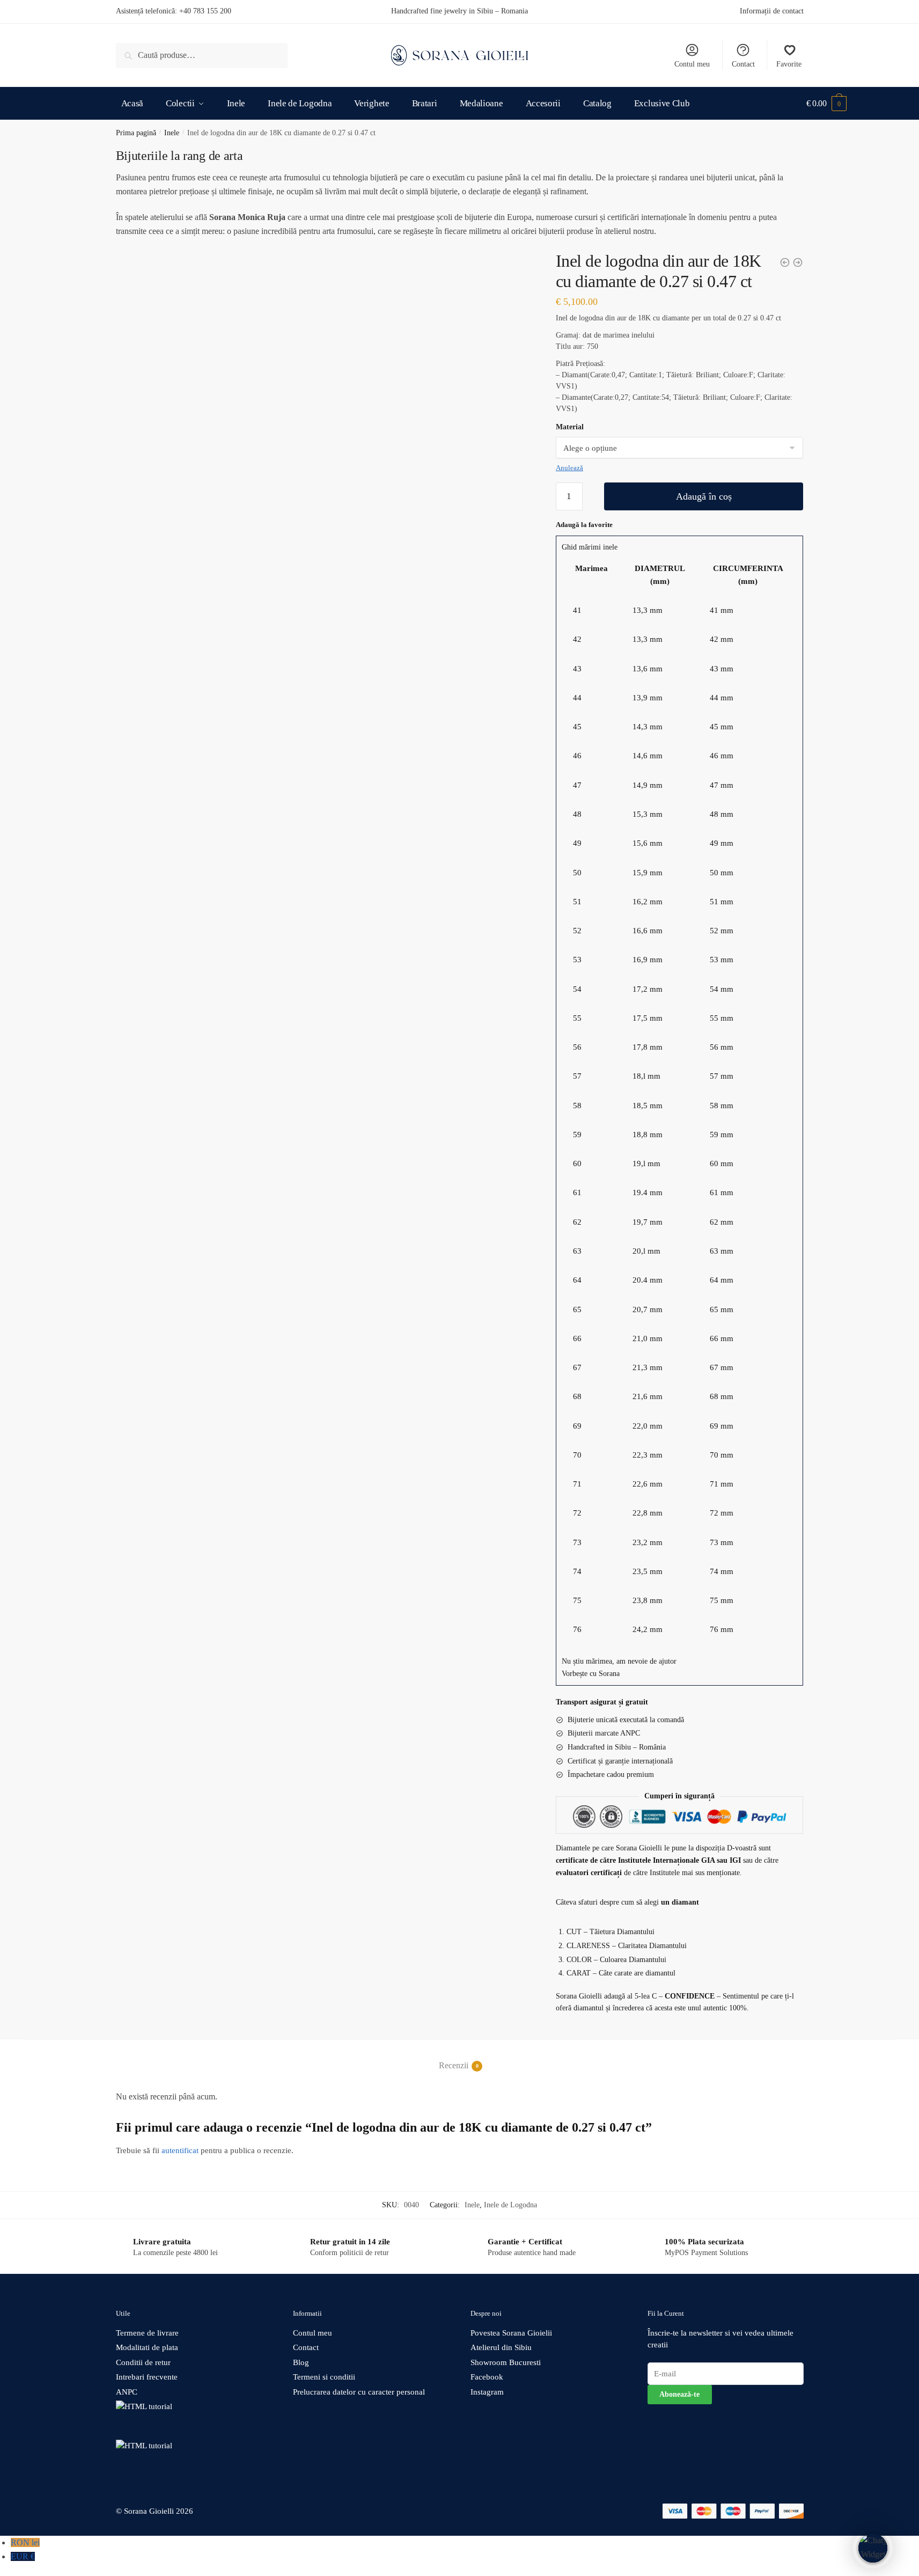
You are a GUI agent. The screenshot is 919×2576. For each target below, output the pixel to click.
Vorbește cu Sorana (591, 1674)
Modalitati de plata (147, 2347)
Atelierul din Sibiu (501, 2347)
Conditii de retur (143, 2362)
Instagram (487, 2392)
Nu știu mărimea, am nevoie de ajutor (619, 1661)
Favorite (789, 64)
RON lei (25, 2542)
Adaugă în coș (704, 496)
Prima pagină (136, 133)
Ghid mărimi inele (590, 547)
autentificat (180, 2150)
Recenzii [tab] (454, 2065)
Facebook (487, 2377)
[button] (680, 548)
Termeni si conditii (324, 2377)
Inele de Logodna (510, 2205)
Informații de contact (772, 11)
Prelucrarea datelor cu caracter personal (359, 2392)
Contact (743, 64)
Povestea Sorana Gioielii (511, 2333)
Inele (172, 133)
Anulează (569, 468)
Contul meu (692, 64)
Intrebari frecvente (147, 2377)
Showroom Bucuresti (506, 2362)
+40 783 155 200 (205, 11)
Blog (301, 2362)
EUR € (23, 2556)
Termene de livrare (147, 2333)
